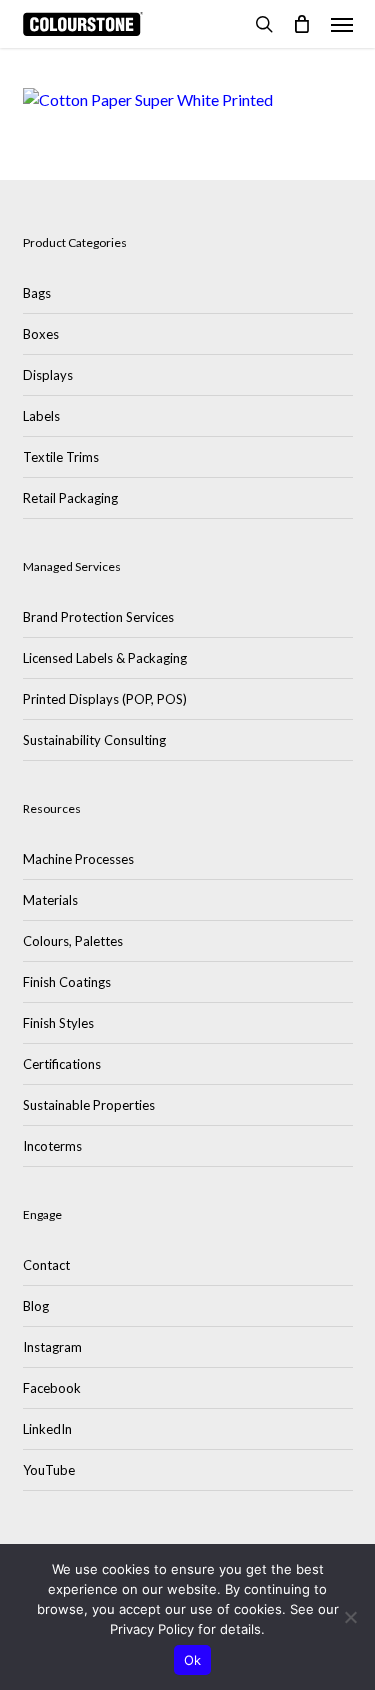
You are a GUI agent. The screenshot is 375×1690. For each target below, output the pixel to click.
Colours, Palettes (73, 941)
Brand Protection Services (98, 617)
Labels (41, 416)
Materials (50, 900)
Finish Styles (58, 1023)
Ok (193, 1660)
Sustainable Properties (89, 1105)
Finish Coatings (67, 982)
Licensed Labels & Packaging (105, 658)
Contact (46, 1265)
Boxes (41, 334)
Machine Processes (78, 859)
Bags (37, 293)
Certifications (62, 1064)
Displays (48, 375)
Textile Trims (61, 457)
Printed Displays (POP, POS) (105, 699)
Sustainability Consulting (94, 740)
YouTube (49, 1470)
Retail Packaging (70, 498)
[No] (350, 1617)
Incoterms (52, 1146)
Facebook (52, 1388)
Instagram (52, 1347)
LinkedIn (47, 1429)
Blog (36, 1306)
